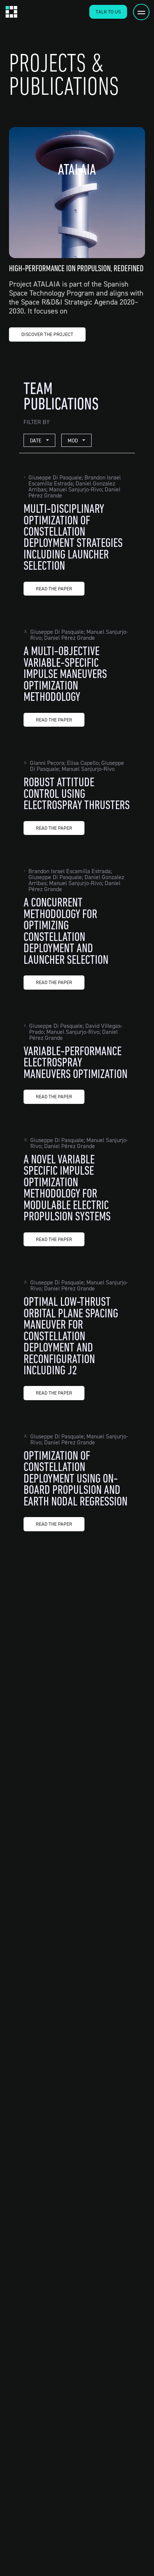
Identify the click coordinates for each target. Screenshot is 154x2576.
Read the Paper (54, 588)
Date (36, 440)
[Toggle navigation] (141, 12)
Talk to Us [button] (108, 12)
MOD (73, 440)
